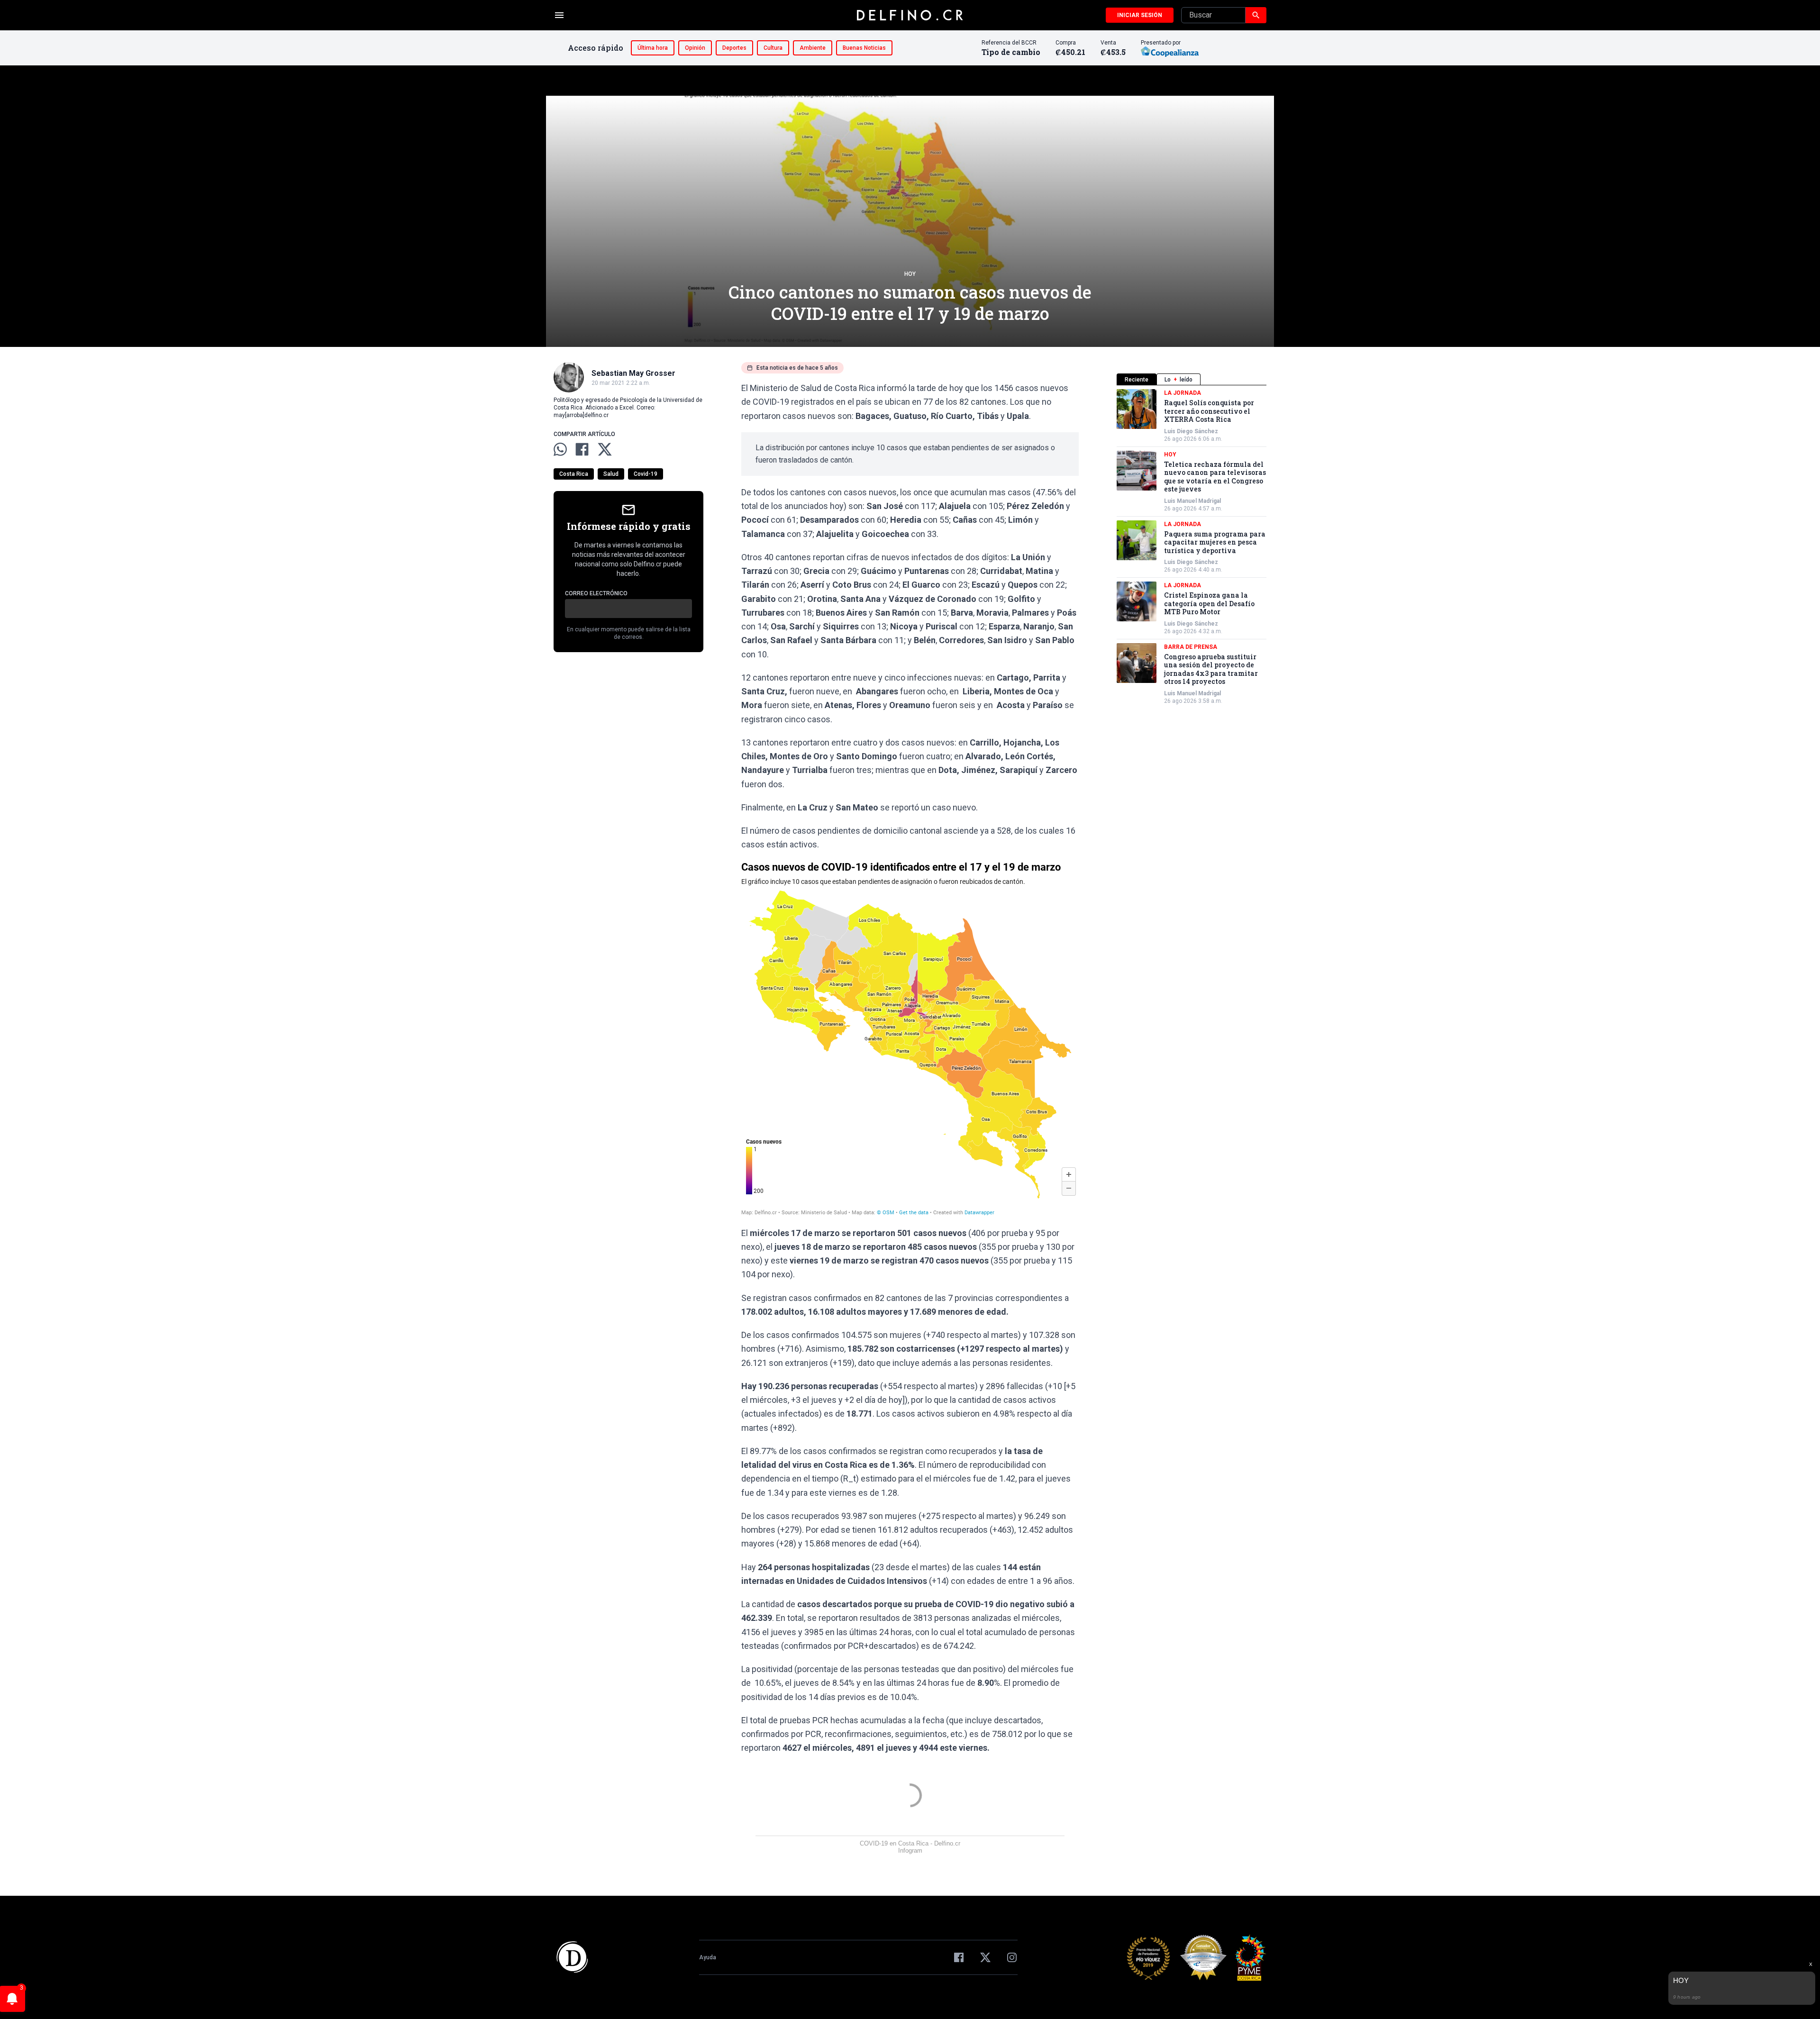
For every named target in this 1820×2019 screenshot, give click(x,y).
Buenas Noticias (864, 48)
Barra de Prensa (1191, 647)
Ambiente (813, 48)
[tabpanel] (1192, 547)
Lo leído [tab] (1178, 380)
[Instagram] (1012, 1957)
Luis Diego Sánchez (1191, 431)
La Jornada (1183, 393)
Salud (611, 474)
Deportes (734, 48)
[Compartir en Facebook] (582, 449)
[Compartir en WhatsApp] (560, 449)
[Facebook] (959, 1957)
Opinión (695, 48)
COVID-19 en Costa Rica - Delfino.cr (910, 1843)
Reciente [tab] (1137, 380)
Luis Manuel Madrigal (1192, 501)
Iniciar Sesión (1140, 15)
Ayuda (708, 1957)
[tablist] (1192, 379)
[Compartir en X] (605, 449)
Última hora (653, 48)
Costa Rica (574, 474)
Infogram (910, 1851)
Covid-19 (646, 474)
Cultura (773, 48)
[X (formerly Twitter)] (985, 1957)
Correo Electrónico (596, 593)
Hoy (910, 274)
